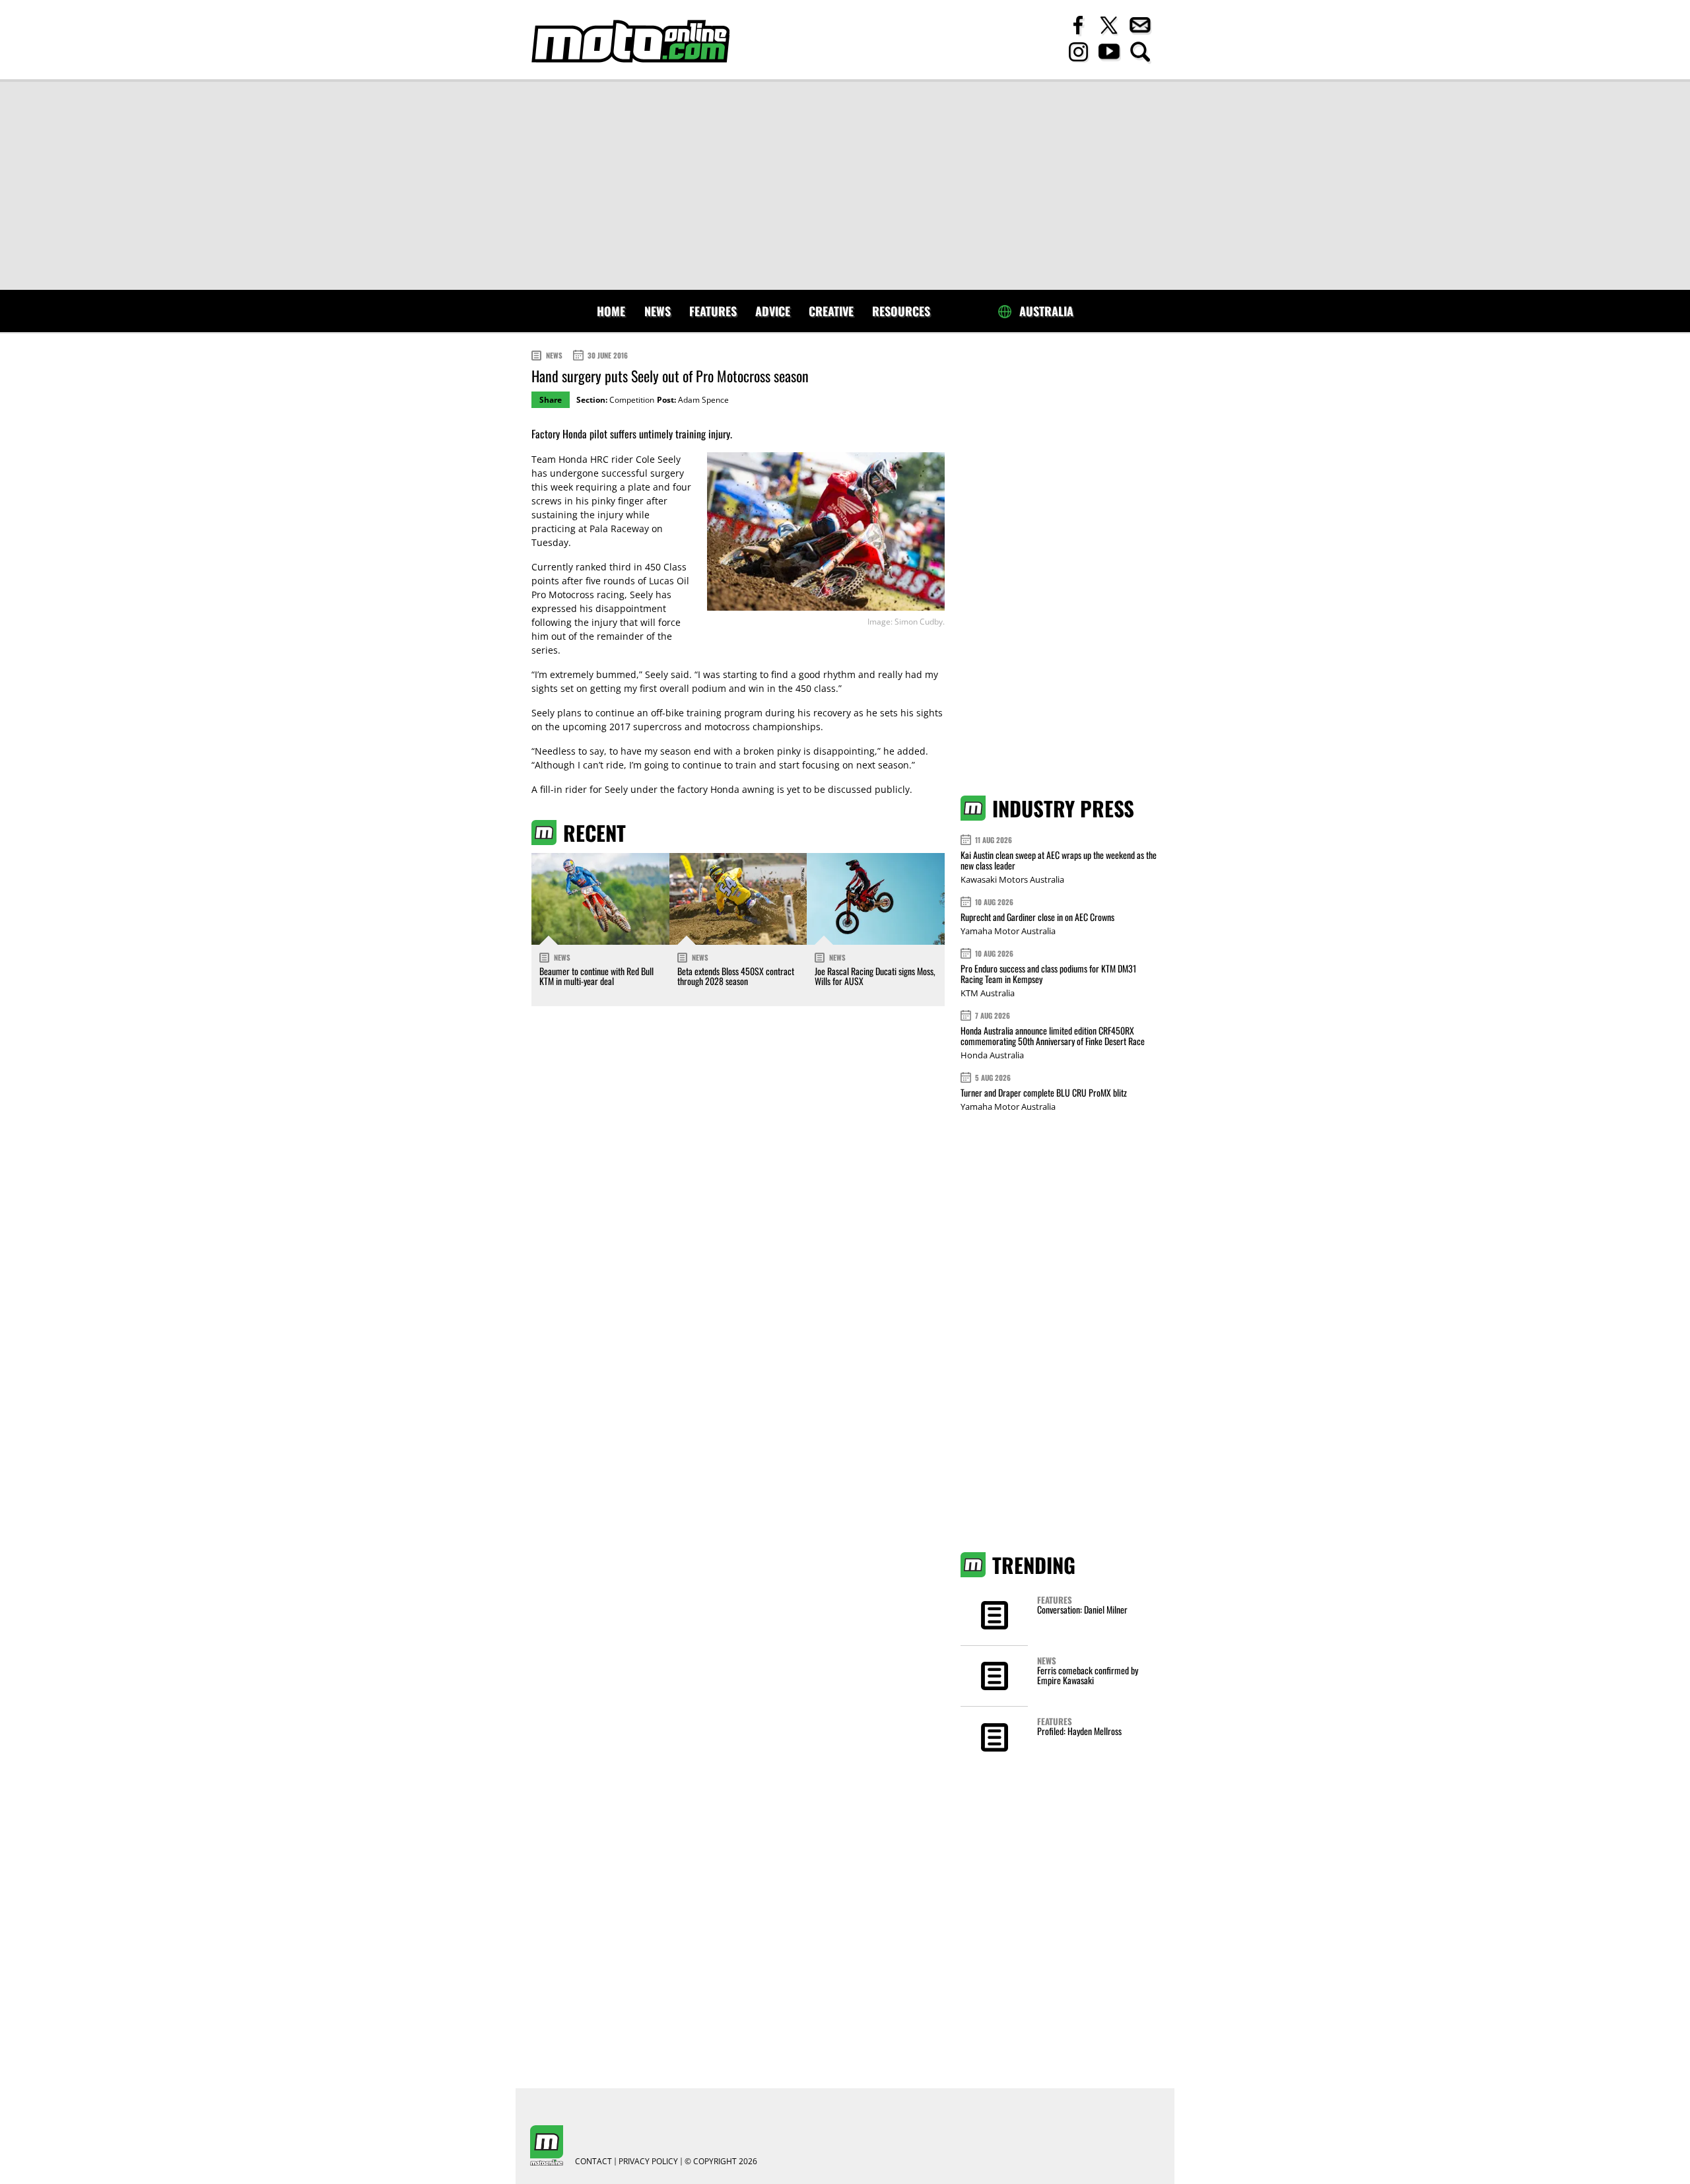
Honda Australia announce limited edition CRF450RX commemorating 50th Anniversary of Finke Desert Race (1053, 1036)
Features (713, 311)
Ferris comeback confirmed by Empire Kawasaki (1088, 1675)
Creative (831, 311)
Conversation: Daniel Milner (1082, 1609)
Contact (593, 2162)
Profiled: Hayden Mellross (1079, 1731)
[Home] (630, 41)
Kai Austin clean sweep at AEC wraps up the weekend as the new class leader (1059, 860)
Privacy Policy (648, 2162)
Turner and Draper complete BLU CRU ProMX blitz (1044, 1092)
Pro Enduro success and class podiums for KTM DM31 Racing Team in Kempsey (1048, 973)
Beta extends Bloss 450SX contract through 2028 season (736, 976)
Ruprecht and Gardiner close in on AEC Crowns (1037, 917)
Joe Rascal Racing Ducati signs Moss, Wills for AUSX (875, 976)
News (658, 311)
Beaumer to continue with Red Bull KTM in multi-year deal (596, 976)
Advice (773, 311)
